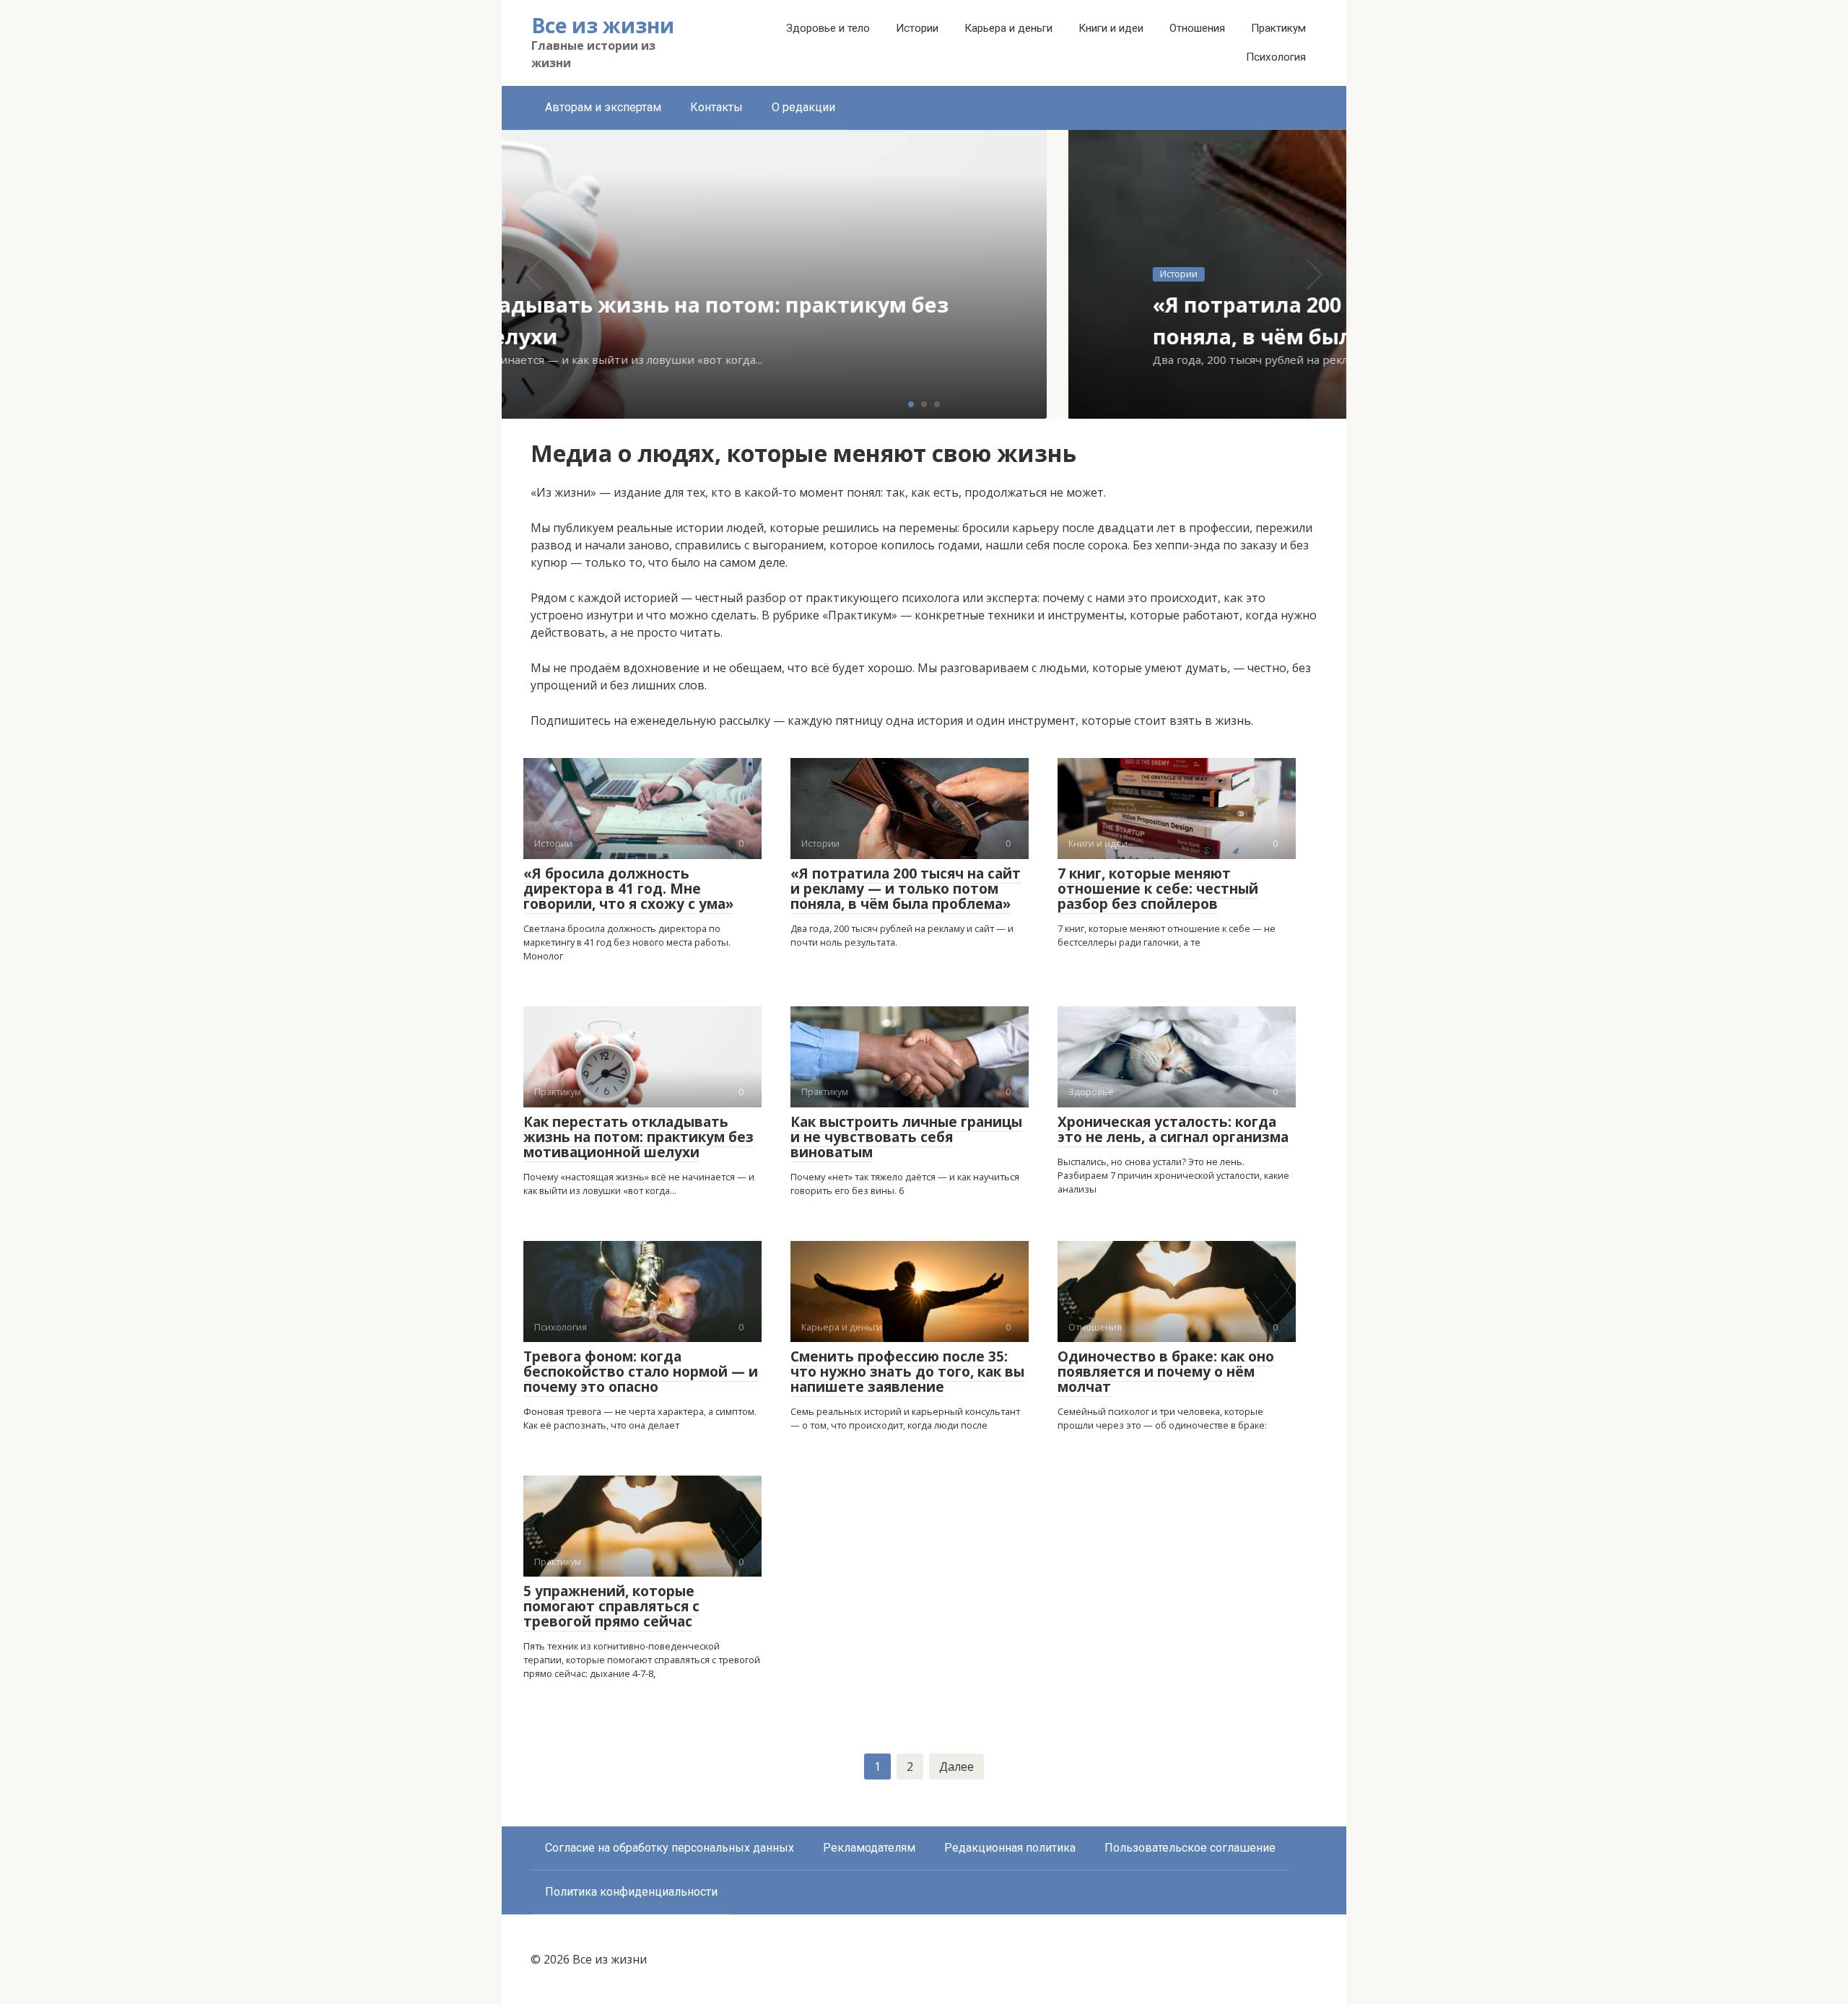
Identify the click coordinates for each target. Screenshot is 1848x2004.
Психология (1276, 57)
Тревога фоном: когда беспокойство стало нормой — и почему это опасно (641, 1372)
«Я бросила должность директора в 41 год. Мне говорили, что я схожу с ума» (628, 889)
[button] (911, 404)
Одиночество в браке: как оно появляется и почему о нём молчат (1166, 1372)
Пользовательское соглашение (1190, 1848)
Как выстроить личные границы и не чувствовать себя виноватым (906, 1137)
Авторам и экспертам (603, 107)
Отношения (1197, 28)
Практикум (1278, 28)
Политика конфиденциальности (631, 1892)
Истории (917, 28)
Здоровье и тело (828, 28)
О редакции (803, 107)
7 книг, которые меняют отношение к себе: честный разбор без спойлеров (1158, 889)
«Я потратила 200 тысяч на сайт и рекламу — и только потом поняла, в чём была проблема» (906, 889)
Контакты (716, 107)
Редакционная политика (1010, 1848)
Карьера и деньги (1008, 28)
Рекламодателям (869, 1848)
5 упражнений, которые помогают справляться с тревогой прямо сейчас (611, 1606)
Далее (956, 1766)
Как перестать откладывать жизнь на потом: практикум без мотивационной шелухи (638, 1137)
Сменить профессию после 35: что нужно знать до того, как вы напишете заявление (907, 1372)
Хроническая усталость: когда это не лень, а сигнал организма (1173, 1129)
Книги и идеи (1111, 28)
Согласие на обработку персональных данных (670, 1848)
